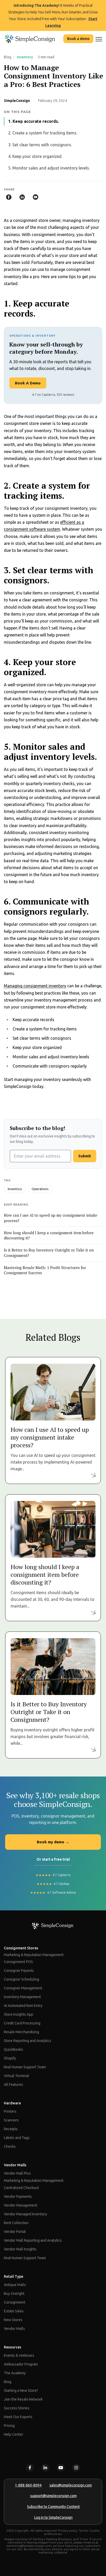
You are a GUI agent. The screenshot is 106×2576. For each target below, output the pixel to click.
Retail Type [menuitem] (14, 2276)
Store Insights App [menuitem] (19, 2014)
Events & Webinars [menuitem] (19, 2355)
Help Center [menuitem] (14, 2434)
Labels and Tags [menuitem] (17, 2138)
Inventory (25, 57)
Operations (40, 1189)
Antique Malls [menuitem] (15, 2285)
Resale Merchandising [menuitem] (21, 2032)
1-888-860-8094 (28, 2485)
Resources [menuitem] (12, 2347)
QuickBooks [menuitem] (14, 2049)
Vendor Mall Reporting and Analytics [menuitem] (33, 2240)
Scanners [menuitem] (11, 2120)
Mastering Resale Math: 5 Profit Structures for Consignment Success (45, 1270)
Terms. (84, 2530)
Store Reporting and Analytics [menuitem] (28, 2041)
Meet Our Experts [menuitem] (18, 2417)
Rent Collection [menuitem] (16, 2223)
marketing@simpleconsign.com (29, 2546)
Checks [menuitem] (10, 2146)
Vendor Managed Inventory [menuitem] (25, 2214)
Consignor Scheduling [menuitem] (21, 1979)
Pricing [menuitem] (9, 2426)
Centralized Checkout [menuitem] (21, 2188)
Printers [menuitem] (10, 2111)
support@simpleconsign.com (53, 2496)
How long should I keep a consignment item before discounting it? (49, 1235)
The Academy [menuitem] (15, 2373)
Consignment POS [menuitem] (18, 1962)
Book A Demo (28, 383)
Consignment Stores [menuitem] (21, 1948)
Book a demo (78, 39)
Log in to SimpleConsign (53, 2517)
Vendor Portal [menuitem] (15, 2232)
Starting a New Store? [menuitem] (21, 2391)
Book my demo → (53, 1842)
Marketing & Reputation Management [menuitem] (34, 1955)
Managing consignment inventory (35, 986)
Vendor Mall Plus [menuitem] (17, 2173)
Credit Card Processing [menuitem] (22, 2023)
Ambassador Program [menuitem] (21, 2364)
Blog (8, 57)
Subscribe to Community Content (53, 2507)
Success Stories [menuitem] (17, 2408)
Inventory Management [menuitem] (22, 1997)
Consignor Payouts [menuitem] (19, 1971)
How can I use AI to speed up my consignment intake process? (51, 1218)
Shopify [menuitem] (10, 2058)
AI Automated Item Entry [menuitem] (23, 2006)
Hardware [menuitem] (12, 2103)
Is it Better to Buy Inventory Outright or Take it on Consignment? (49, 1253)
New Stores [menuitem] (13, 2320)
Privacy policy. (68, 2530)
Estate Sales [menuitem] (14, 2311)
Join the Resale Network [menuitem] (23, 2399)
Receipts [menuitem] (11, 2129)
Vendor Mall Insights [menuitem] (20, 2249)
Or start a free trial (53, 1859)
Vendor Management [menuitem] (21, 2205)
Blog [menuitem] (8, 2382)
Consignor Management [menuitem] (23, 1988)
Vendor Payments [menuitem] (18, 2197)
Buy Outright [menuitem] (14, 2294)
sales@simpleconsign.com (71, 2485)
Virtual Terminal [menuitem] (16, 2076)
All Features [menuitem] (14, 2085)
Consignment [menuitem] (15, 2302)
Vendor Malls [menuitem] (15, 2165)
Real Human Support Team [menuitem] (25, 2067)
